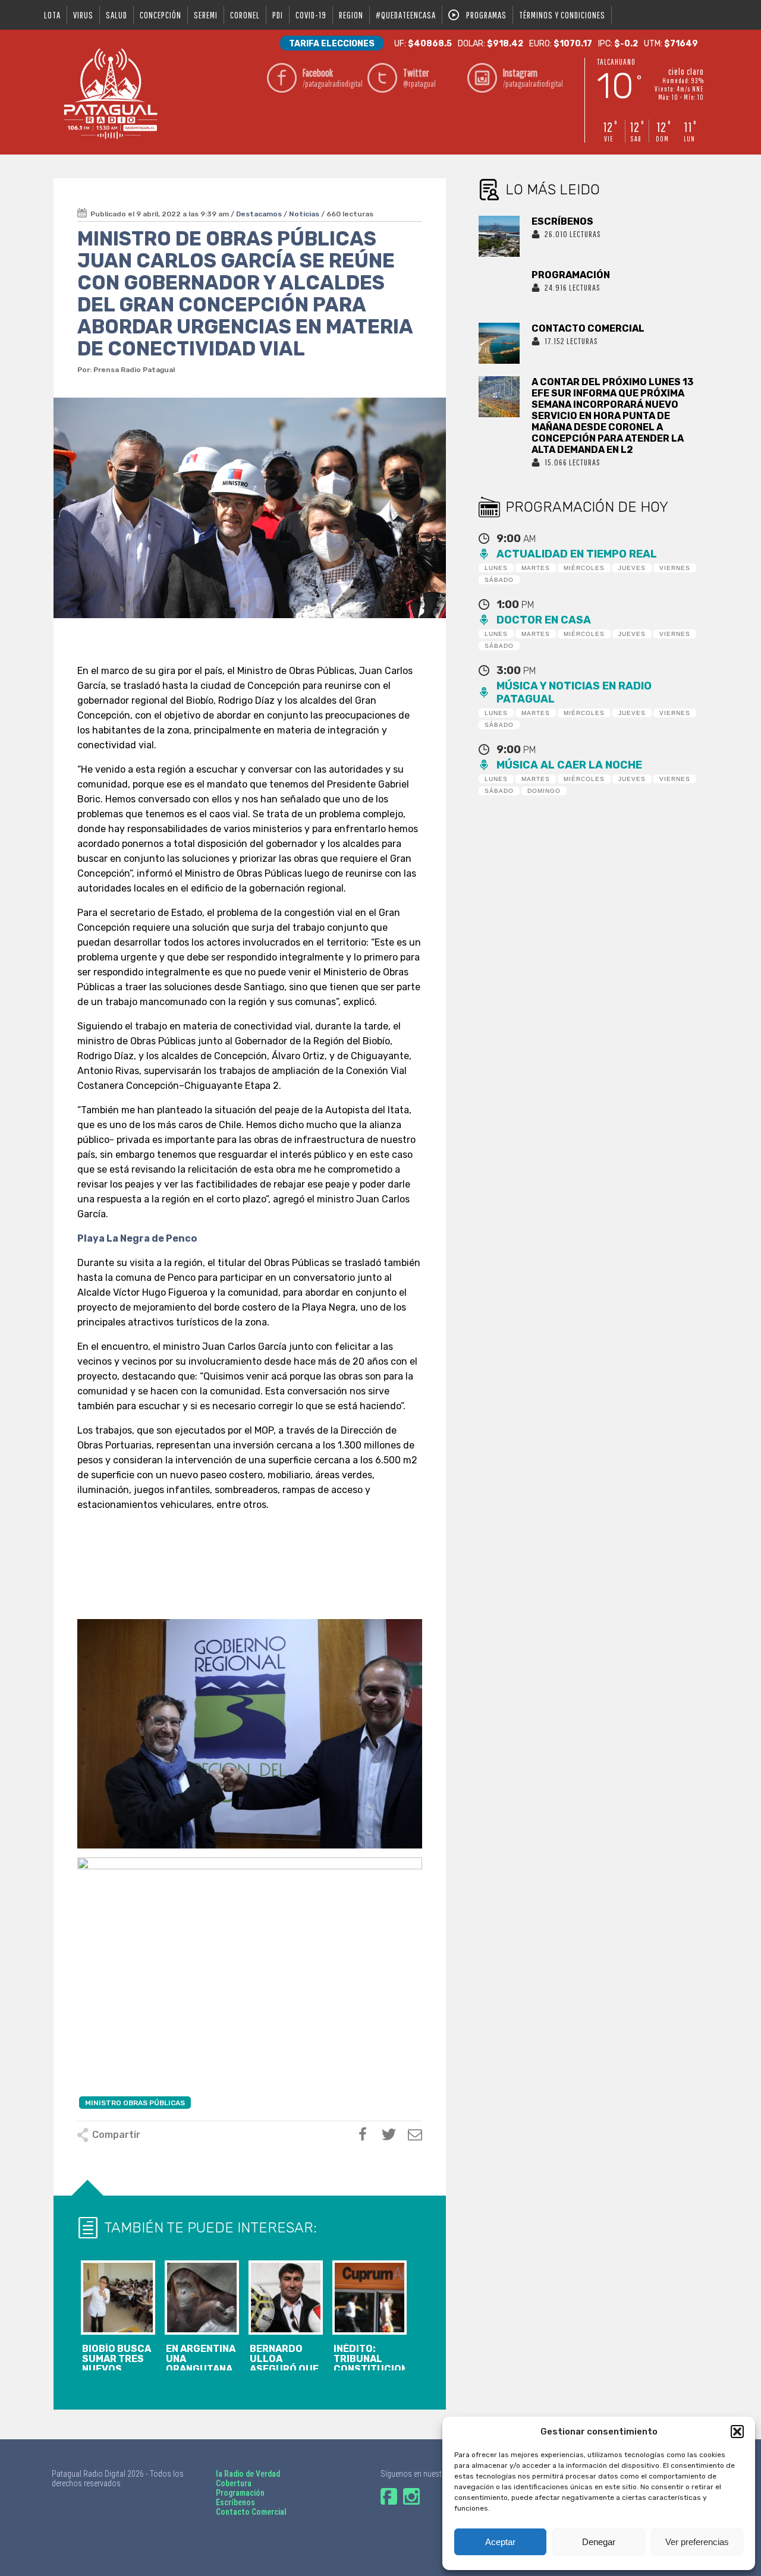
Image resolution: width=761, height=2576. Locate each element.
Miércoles (584, 568)
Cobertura (234, 2483)
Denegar (599, 2542)
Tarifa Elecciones (332, 44)
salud (117, 15)
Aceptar (500, 2542)
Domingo (544, 791)
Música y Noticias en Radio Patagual (574, 692)
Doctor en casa (544, 620)
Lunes (496, 568)
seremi (206, 15)
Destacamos (259, 214)
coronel (245, 15)
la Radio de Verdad (248, 2474)
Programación (240, 2493)
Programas (486, 15)
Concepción (161, 15)
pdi (278, 15)
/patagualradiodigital (332, 78)
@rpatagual (419, 78)
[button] (737, 2432)
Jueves (632, 568)
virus (83, 15)
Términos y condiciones (562, 15)
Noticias (304, 214)
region (351, 15)
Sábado (499, 580)
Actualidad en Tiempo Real (577, 554)
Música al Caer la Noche (569, 765)
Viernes (675, 568)
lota (52, 15)
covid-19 (311, 15)
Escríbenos (235, 2502)
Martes (536, 568)
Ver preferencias (697, 2542)
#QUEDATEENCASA (406, 15)
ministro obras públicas (135, 2103)
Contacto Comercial (251, 2512)
